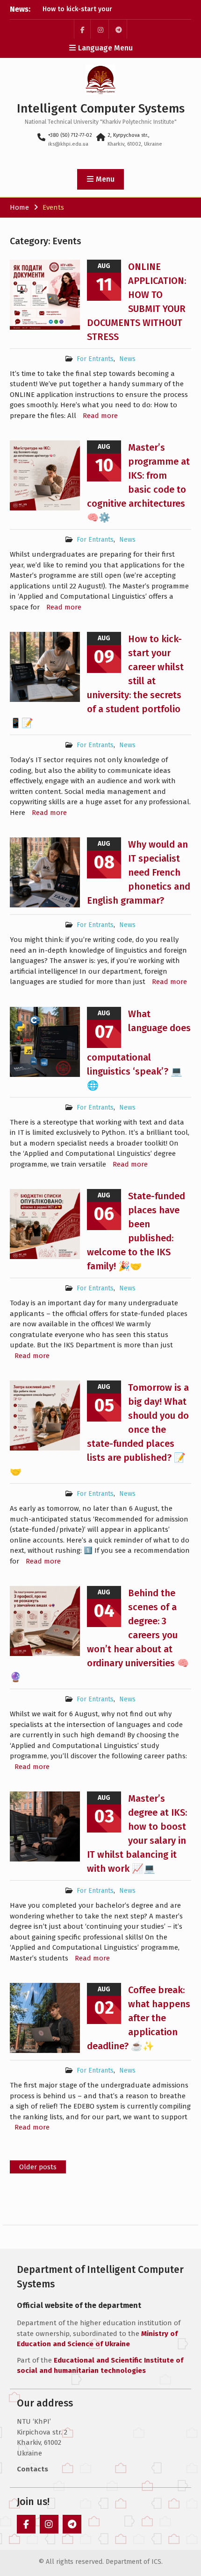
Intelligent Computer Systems (101, 109)
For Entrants (95, 359)
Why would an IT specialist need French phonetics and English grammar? (139, 872)
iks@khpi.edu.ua (68, 144)
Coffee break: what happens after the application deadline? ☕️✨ (139, 2018)
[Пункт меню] (82, 29)
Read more (100, 416)
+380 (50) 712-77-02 (70, 135)
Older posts (38, 2167)
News (127, 359)
